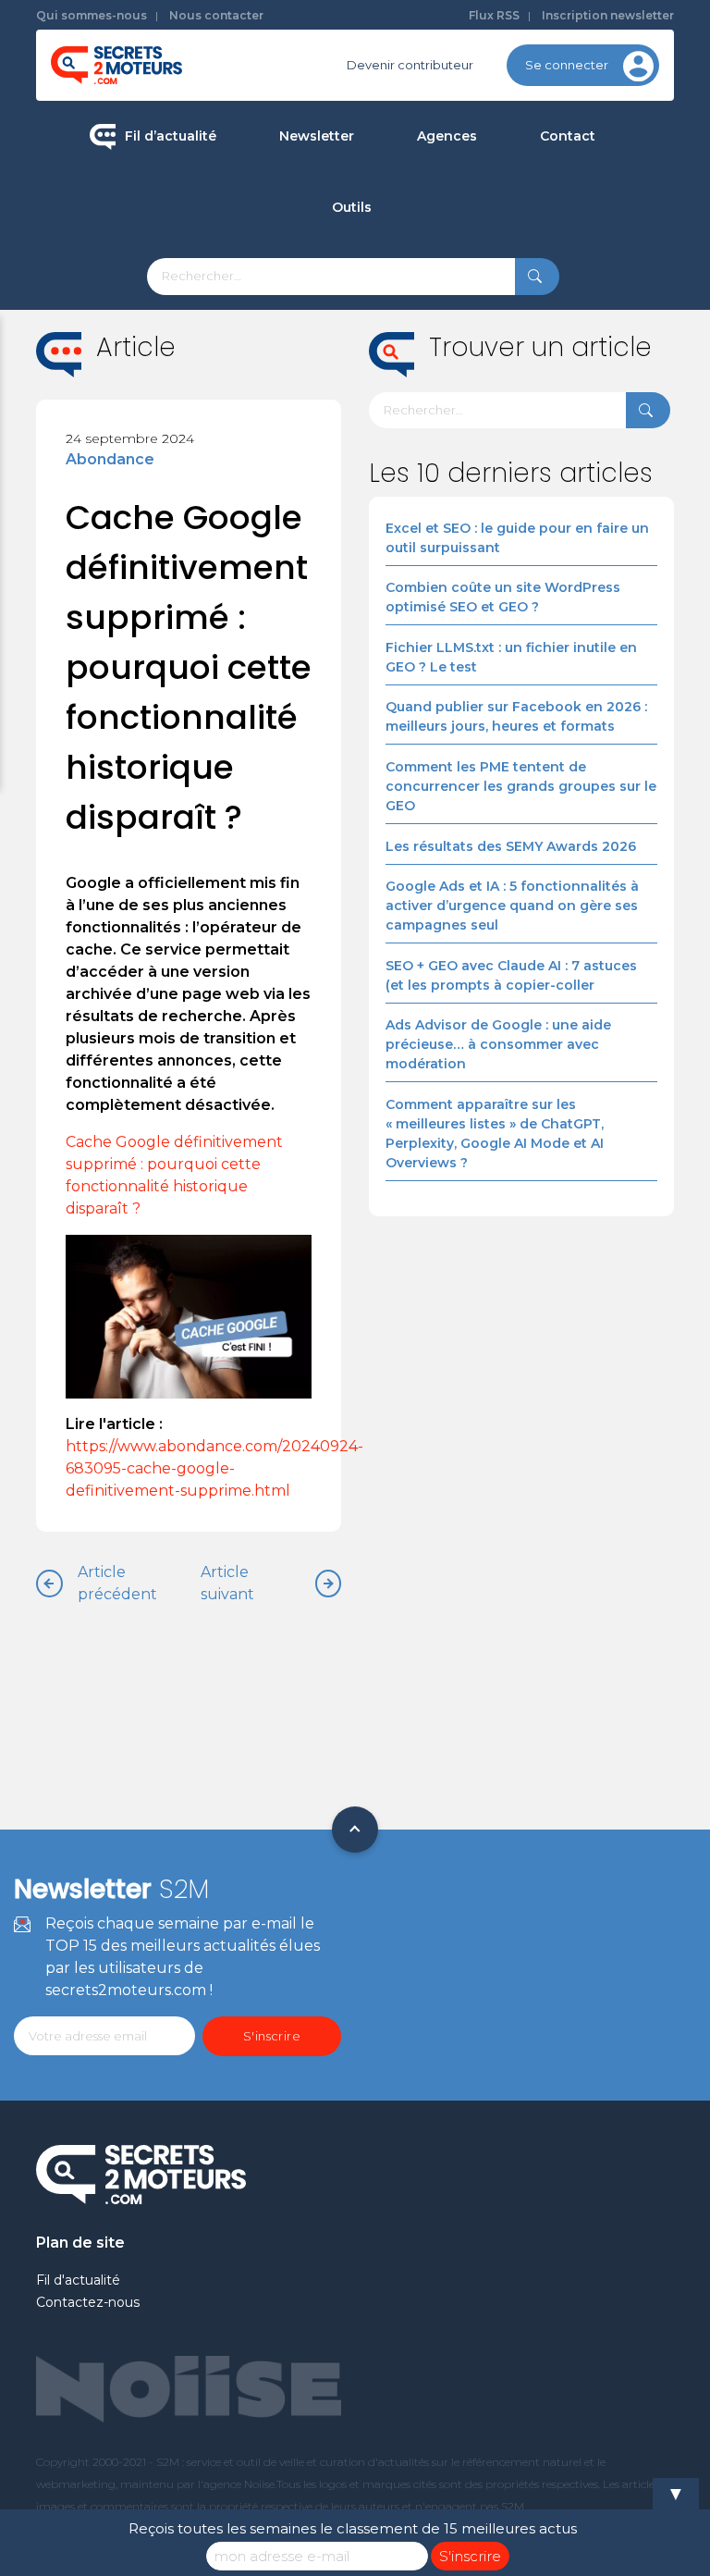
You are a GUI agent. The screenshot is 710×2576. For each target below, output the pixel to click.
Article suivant (227, 1583)
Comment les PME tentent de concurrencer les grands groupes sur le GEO (521, 786)
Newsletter (317, 136)
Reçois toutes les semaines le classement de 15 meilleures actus (353, 2528)
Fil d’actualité (171, 136)
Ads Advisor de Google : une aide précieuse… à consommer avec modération (498, 1044)
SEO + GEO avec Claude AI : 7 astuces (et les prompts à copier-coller (511, 975)
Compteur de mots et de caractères (445, 272)
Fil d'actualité (78, 2280)
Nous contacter (216, 15)
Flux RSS (494, 15)
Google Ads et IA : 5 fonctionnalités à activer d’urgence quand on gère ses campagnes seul (512, 906)
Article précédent (117, 1583)
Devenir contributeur (410, 65)
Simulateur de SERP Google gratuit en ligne (444, 419)
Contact (568, 136)
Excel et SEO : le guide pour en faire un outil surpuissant (517, 538)
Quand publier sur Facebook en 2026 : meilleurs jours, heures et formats (516, 716)
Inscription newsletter (608, 15)
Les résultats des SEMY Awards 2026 (511, 846)
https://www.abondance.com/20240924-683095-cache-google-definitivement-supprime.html (214, 1468)
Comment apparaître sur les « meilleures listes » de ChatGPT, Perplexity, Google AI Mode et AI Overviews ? (495, 1134)
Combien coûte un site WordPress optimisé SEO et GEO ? (503, 597)
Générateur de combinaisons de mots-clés (444, 497)
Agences (447, 136)
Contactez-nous (88, 2302)
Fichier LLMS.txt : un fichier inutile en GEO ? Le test (511, 657)
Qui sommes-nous (92, 15)
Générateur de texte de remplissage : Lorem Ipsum (445, 340)
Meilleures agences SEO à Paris (529, 201)
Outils (352, 207)
